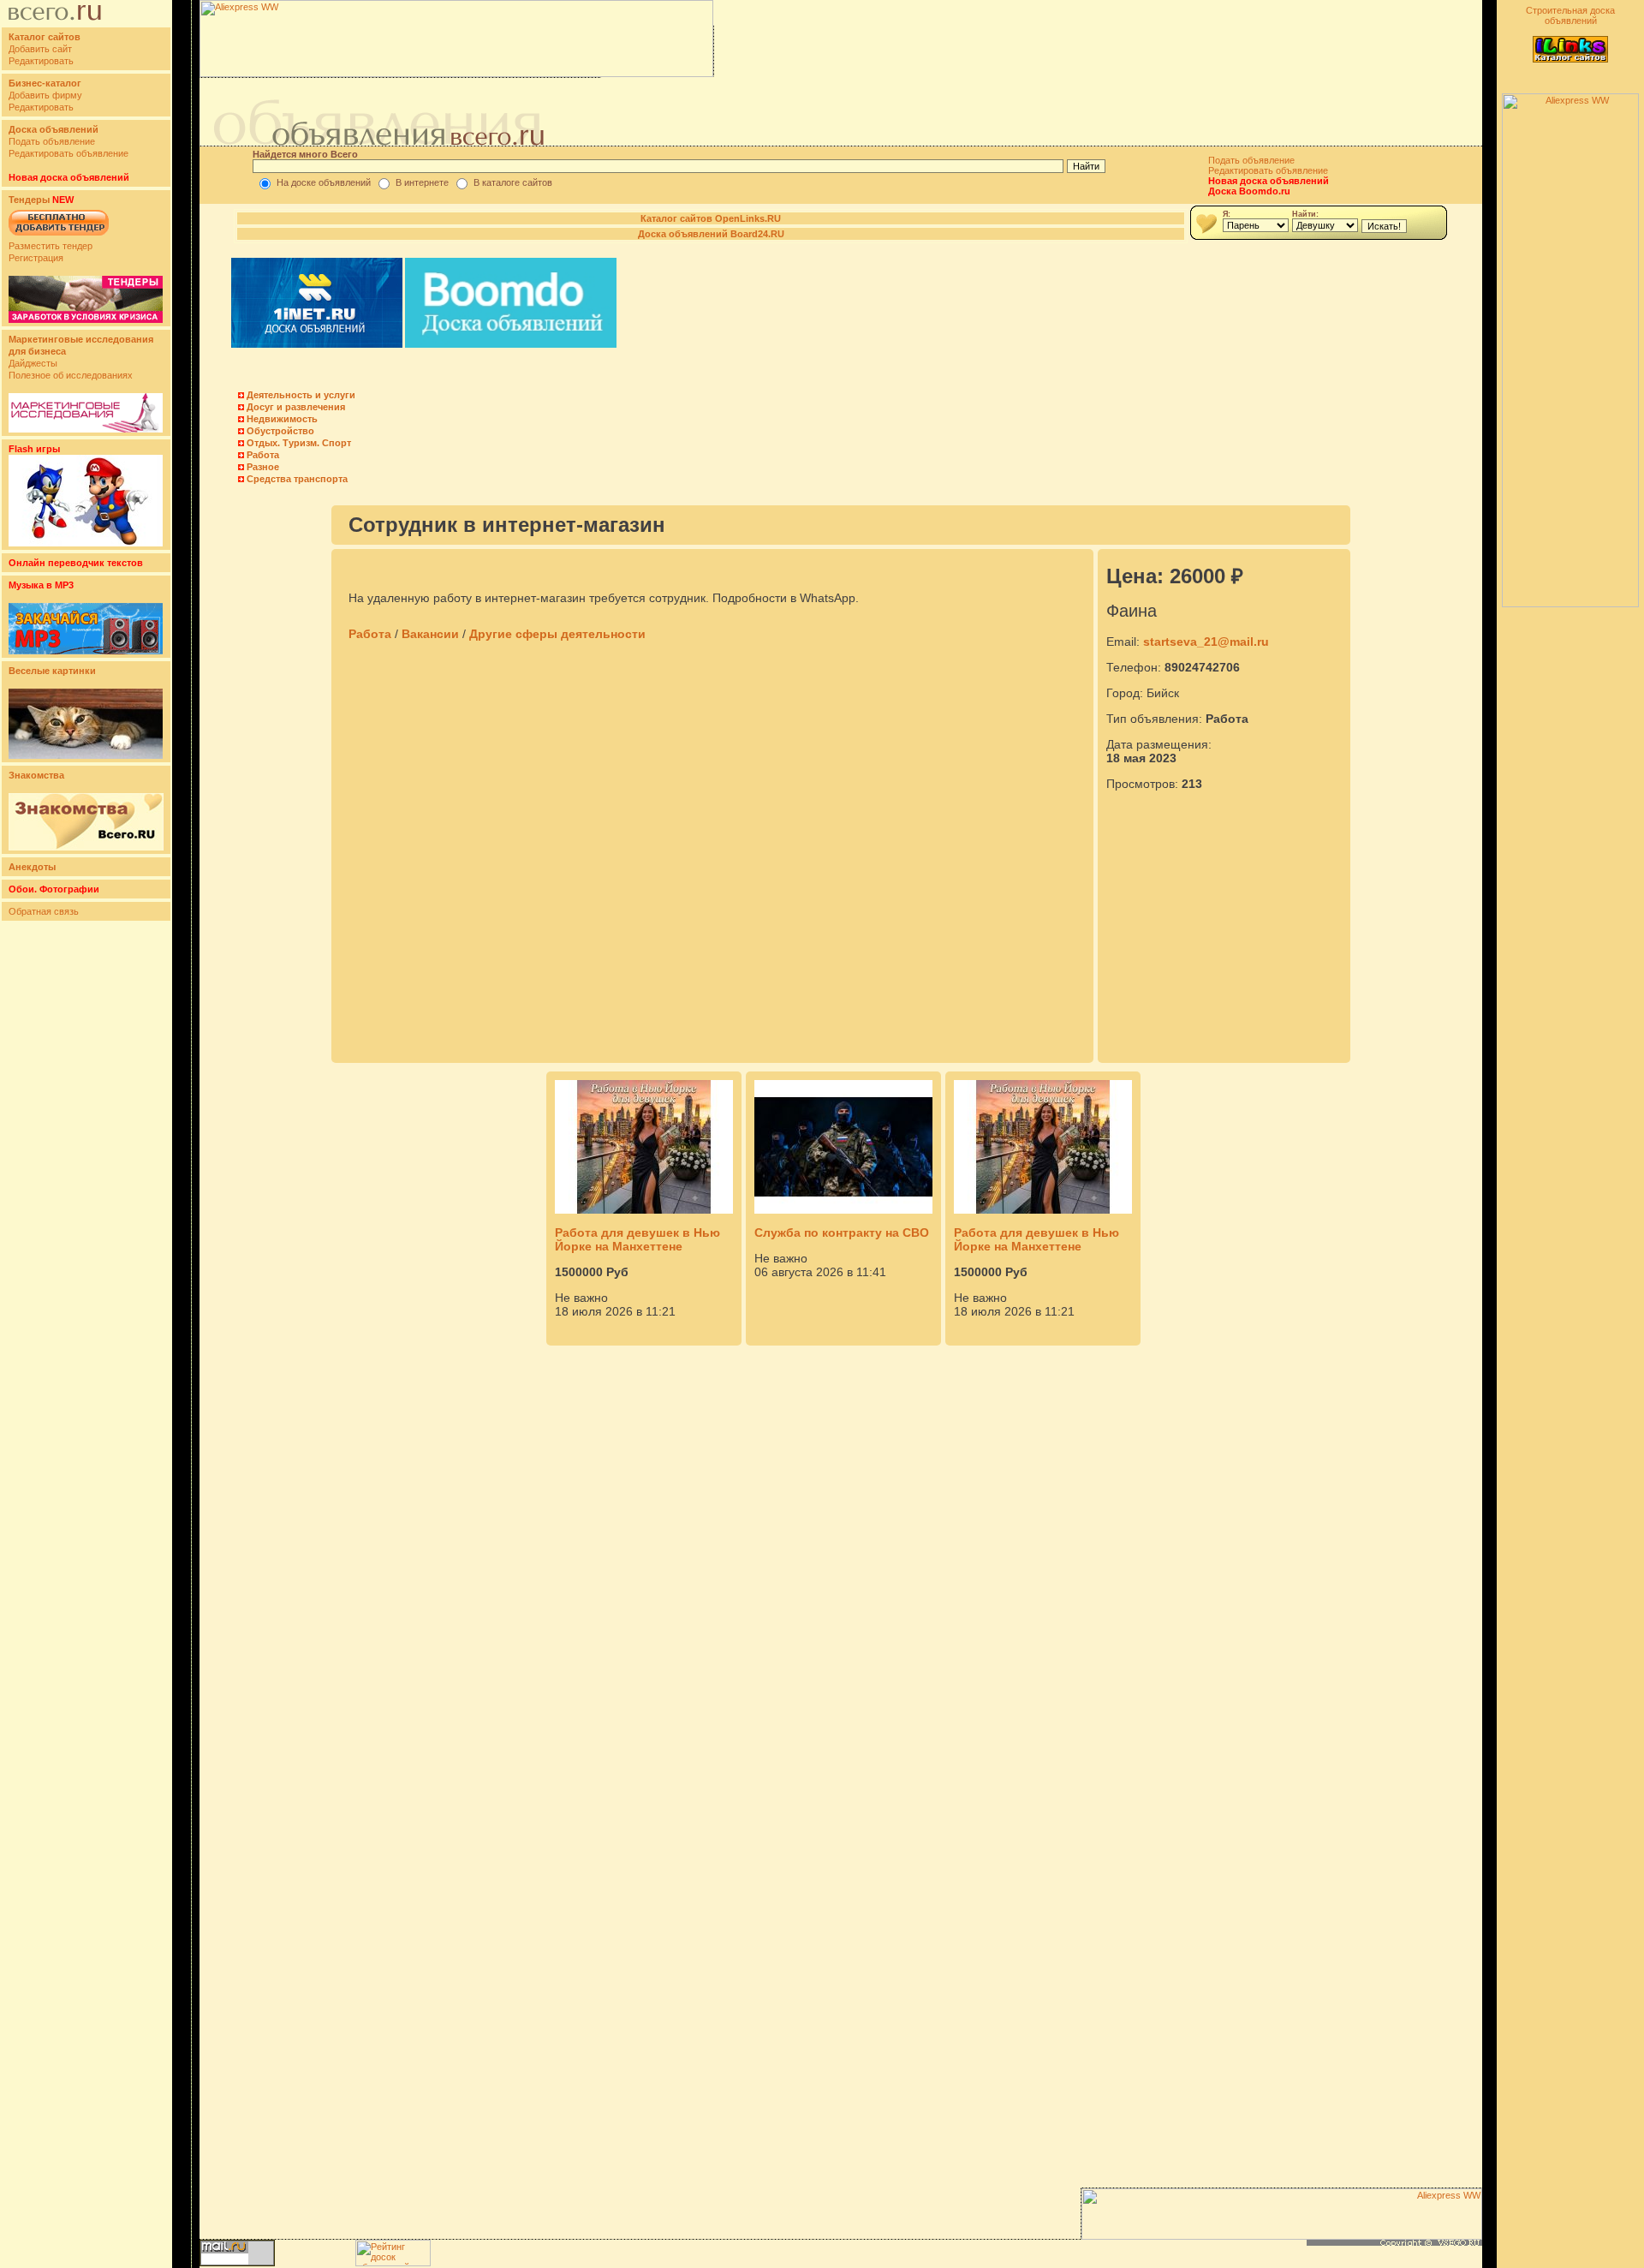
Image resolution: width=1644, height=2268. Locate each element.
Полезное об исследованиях (71, 375)
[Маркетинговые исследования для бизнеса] (86, 429)
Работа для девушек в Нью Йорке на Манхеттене (637, 1239)
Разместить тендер (51, 246)
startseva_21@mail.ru (1206, 642)
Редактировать (41, 61)
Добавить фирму (45, 95)
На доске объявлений (324, 182)
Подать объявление (52, 141)
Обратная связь (44, 911)
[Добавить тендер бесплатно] (59, 236)
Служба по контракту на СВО (842, 1232)
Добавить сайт (40, 49)
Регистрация (36, 258)
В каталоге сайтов (513, 182)
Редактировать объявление (68, 153)
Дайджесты (33, 363)
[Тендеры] (86, 319)
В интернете (422, 182)
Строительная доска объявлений (1570, 15)
